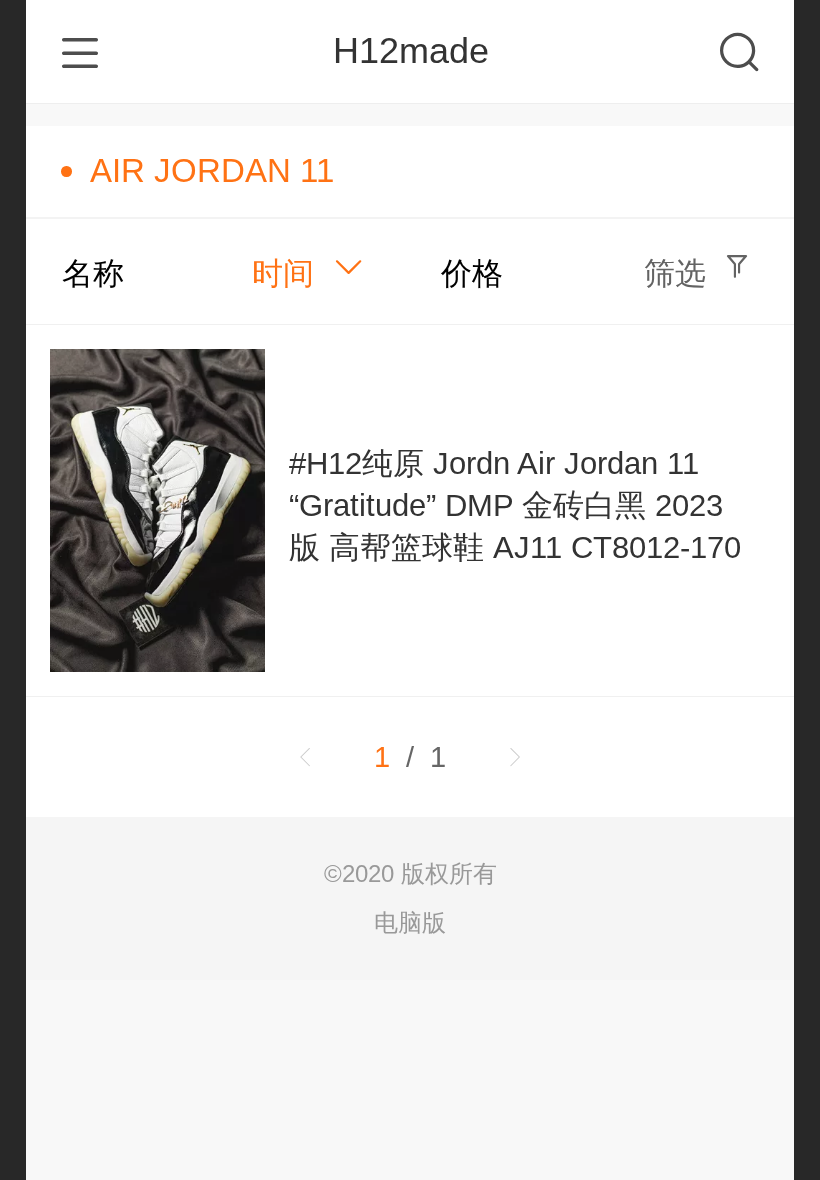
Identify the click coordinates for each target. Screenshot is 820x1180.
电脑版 (410, 922)
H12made (411, 50)
